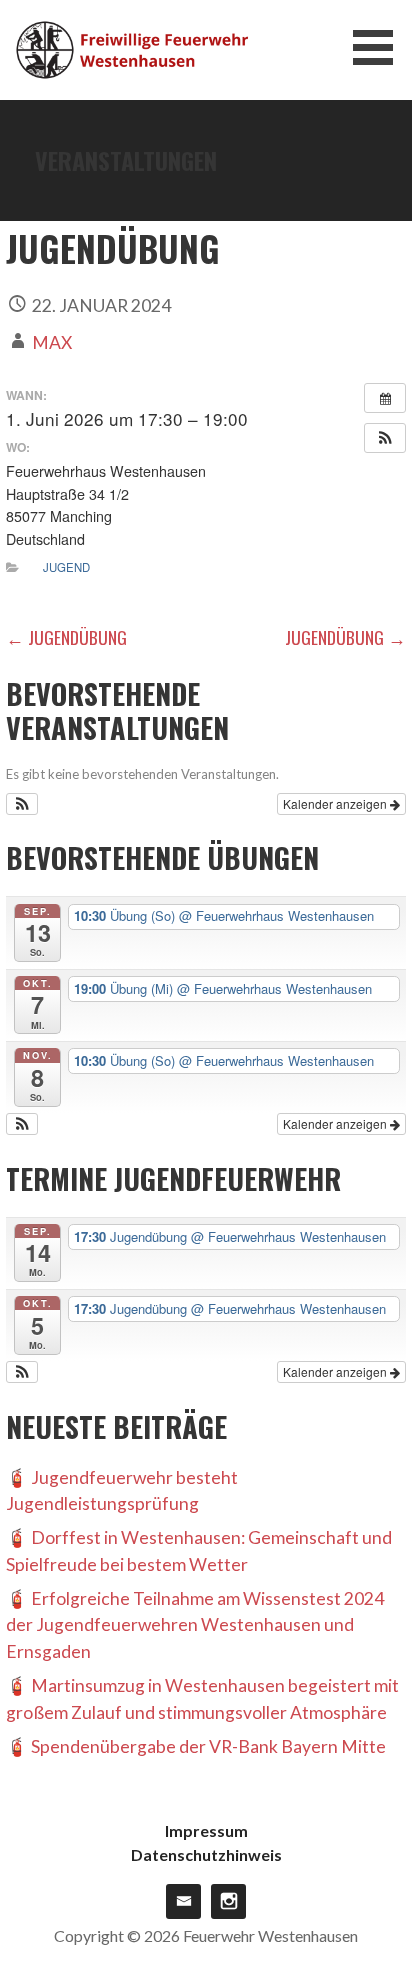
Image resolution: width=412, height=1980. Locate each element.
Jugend (66, 567)
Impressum (206, 1830)
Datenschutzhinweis (206, 1854)
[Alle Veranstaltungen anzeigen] (385, 398)
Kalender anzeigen (336, 803)
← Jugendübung (66, 637)
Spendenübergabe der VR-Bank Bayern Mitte (208, 1746)
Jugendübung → (345, 637)
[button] (380, 47)
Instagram (228, 1901)
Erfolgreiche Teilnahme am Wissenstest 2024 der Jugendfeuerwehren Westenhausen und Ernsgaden (195, 1625)
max (52, 342)
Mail (183, 1901)
